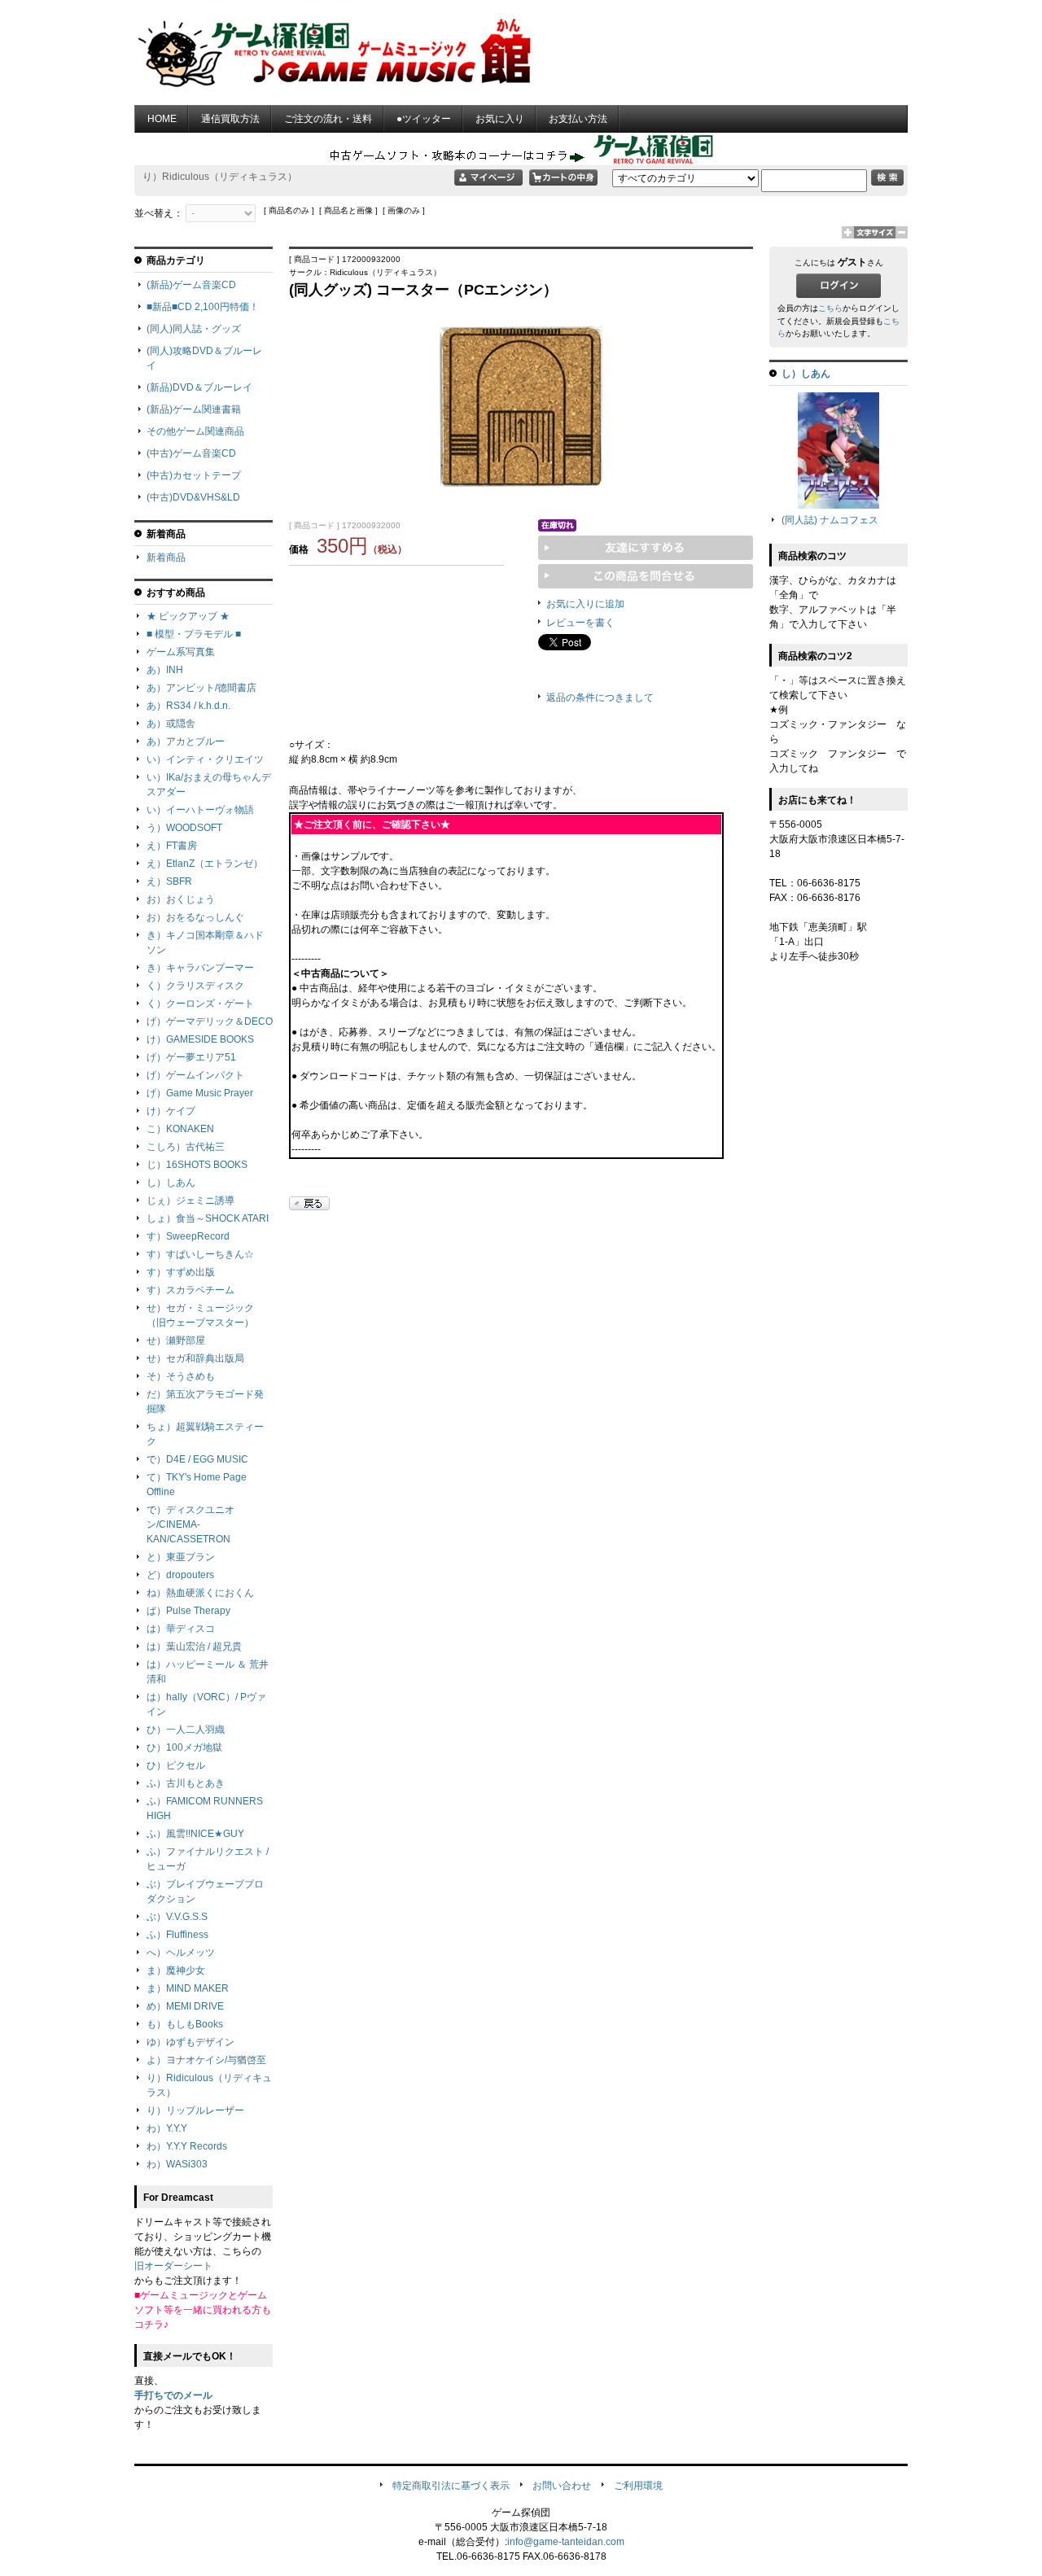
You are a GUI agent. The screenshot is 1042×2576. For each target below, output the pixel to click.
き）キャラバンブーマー (200, 968)
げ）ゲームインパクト (195, 1075)
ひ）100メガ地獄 (184, 1747)
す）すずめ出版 (181, 1272)
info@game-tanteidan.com (566, 2542)
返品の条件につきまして (600, 698)
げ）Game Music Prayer (200, 1093)
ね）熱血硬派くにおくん (200, 1593)
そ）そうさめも (181, 1376)
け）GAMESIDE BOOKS (200, 1039)
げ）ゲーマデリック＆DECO (210, 1021)
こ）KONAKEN (180, 1129)
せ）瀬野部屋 (176, 1340)
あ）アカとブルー (186, 741)
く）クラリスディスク (195, 986)
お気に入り (500, 119)
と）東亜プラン (181, 1557)
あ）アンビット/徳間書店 (201, 688)
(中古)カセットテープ (194, 475)
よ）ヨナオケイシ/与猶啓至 (206, 2060)
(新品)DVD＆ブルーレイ (199, 387)
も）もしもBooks (185, 2024)
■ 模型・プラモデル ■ (194, 634)
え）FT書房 (172, 846)
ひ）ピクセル (176, 1765)
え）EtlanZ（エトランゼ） (205, 864)
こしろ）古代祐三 (186, 1147)
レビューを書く (580, 623)
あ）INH (165, 670)
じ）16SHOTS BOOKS (197, 1165)
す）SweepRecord (188, 1236)
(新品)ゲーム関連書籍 (194, 409)
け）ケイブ (171, 1111)
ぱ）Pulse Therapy (188, 1611)
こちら (830, 308)
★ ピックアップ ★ (188, 616)
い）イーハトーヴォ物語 (200, 810)
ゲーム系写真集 (181, 652)
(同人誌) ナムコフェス (830, 520)
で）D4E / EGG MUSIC (197, 1459)
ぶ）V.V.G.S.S (177, 1917)
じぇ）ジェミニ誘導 (190, 1201)
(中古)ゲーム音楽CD (191, 453)
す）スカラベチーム (190, 1290)
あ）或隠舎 (171, 724)
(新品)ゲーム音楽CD (191, 285)
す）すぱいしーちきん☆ (200, 1254)
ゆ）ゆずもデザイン (190, 2042)
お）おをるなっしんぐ (195, 917)
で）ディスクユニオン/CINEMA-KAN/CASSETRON (190, 1524)
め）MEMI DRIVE (185, 2006)
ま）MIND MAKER (188, 1988)
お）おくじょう (181, 899)
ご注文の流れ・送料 (328, 119)
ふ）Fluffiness (177, 1935)
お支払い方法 (578, 119)
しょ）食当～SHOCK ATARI (208, 1218)
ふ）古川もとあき (186, 1783)
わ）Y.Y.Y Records (187, 2146)
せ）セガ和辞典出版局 (195, 1358)
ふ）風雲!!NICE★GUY (195, 1834)
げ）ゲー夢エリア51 (191, 1057)
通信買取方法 (230, 119)
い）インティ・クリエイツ (205, 759)
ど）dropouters (180, 1575)
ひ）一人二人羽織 (186, 1730)
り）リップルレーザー (195, 2110)
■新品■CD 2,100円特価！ (203, 307)
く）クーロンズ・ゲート (200, 1004)
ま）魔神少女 (176, 1970)
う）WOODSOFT (184, 828)
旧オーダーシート (173, 2266)
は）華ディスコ (181, 1629)
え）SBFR (169, 881)
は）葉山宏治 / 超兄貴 (194, 1647)
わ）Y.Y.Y (167, 2128)
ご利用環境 (638, 2486)
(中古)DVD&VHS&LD (193, 497)
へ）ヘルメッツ (181, 1953)
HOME (162, 119)
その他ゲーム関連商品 (195, 431)
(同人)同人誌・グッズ (194, 329)
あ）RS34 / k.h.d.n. (188, 706)
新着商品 (166, 558)
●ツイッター (424, 119)
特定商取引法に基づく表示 (451, 2486)
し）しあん (171, 1183)
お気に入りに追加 (585, 604)
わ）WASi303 (177, 2164)
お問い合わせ (562, 2486)
